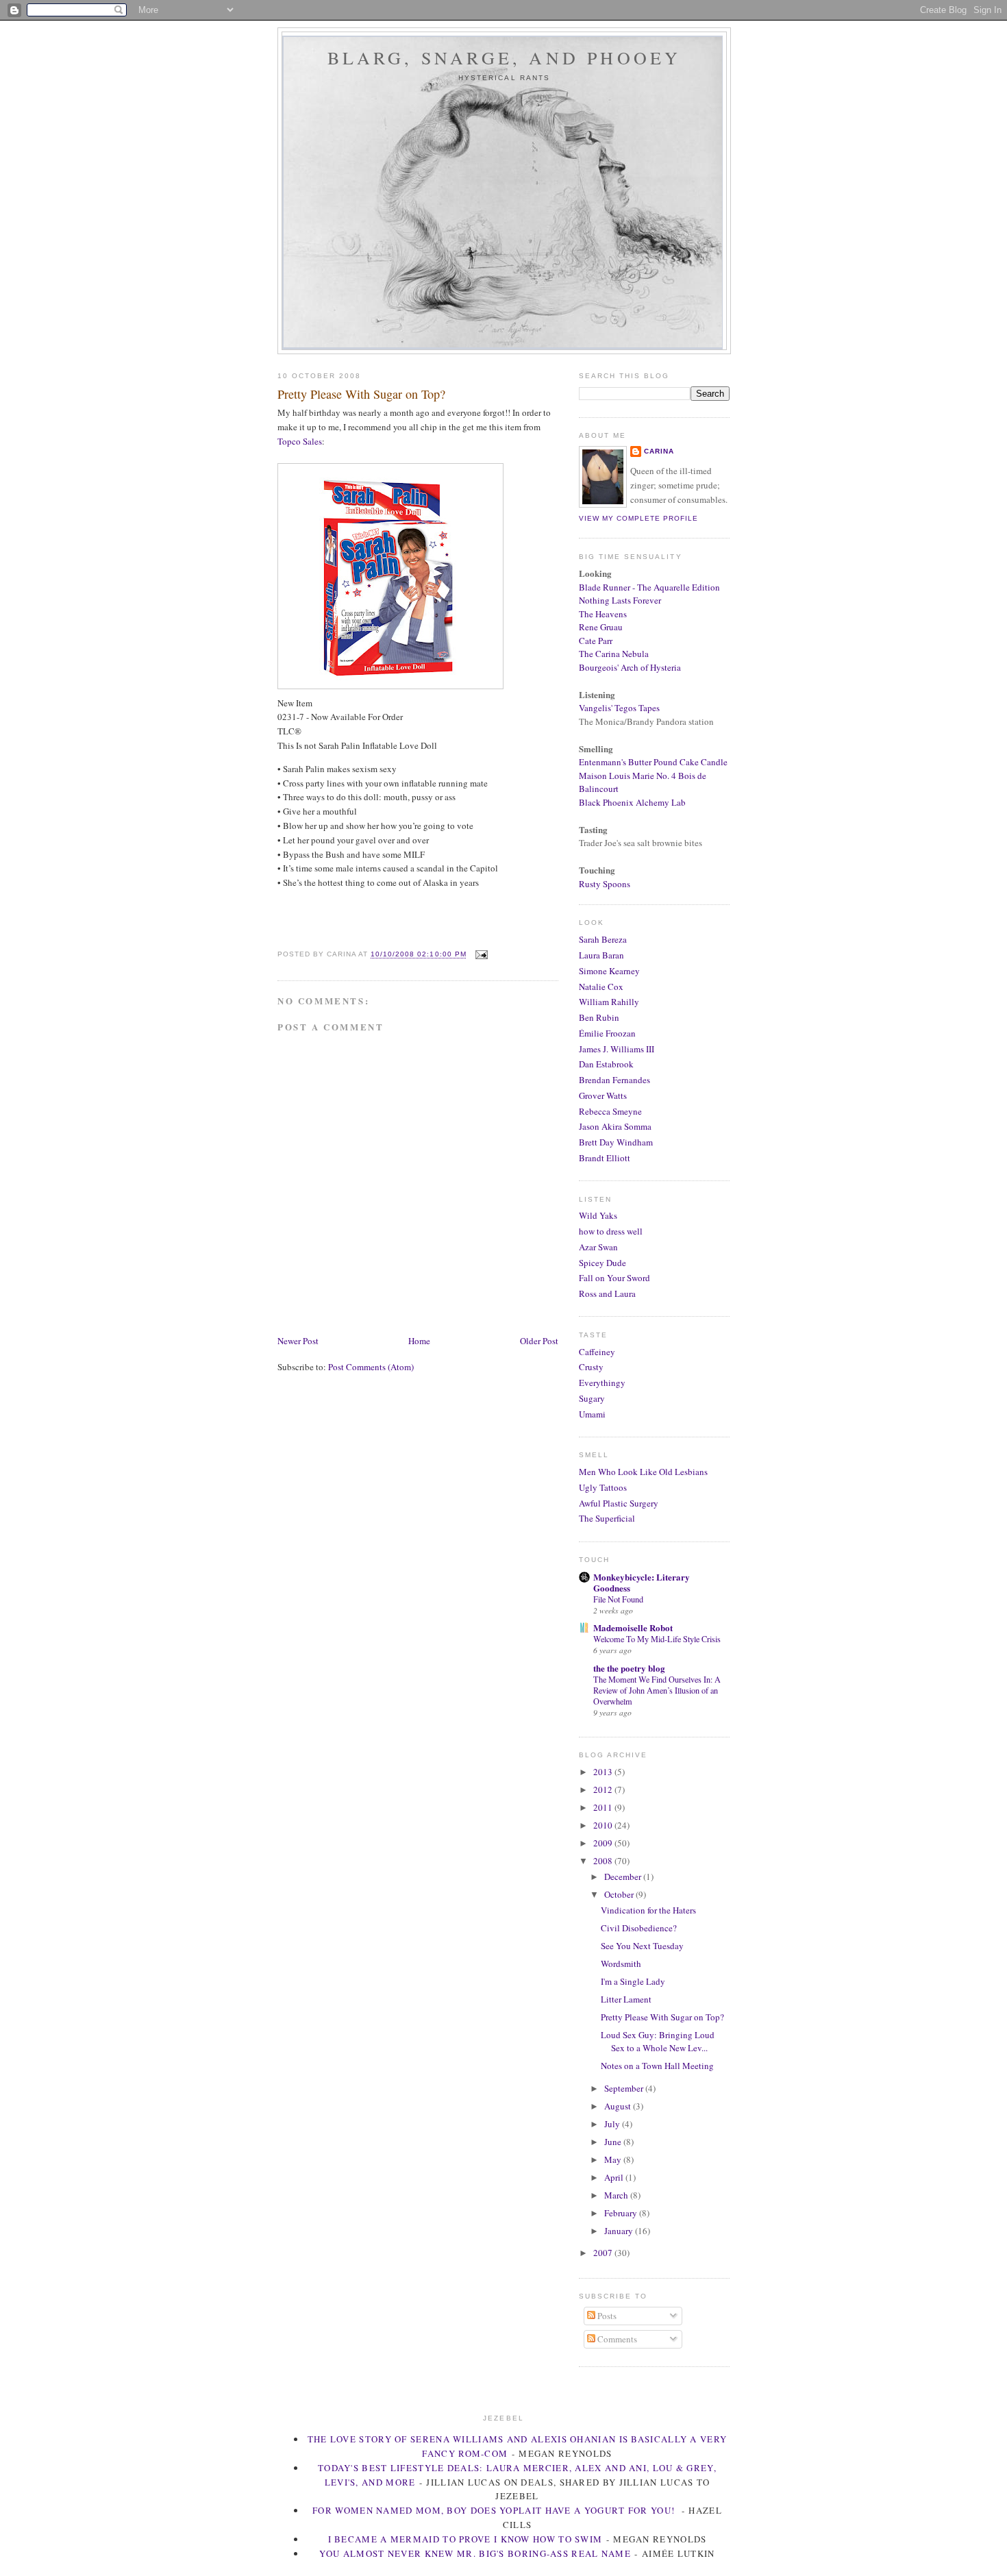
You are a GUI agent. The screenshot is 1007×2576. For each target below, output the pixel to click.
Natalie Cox (601, 987)
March (617, 2195)
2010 (604, 1825)
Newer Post (298, 1341)
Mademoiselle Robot (633, 1627)
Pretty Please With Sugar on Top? (361, 394)
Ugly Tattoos (603, 1487)
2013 (604, 1772)
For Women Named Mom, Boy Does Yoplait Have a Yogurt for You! (495, 2510)
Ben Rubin (599, 1017)
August (619, 2106)
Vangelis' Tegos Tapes (619, 708)
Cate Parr (596, 641)
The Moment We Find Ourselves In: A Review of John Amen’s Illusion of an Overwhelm (657, 1690)
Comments (616, 2339)
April (615, 2177)
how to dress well (611, 1231)
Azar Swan (598, 1247)
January (620, 2231)
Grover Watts (603, 1095)
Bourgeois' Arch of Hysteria (630, 667)
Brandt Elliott (605, 1158)
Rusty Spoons (605, 884)
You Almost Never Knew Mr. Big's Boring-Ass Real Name (475, 2553)
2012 (604, 1789)
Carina (659, 451)
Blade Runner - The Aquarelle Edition (649, 587)
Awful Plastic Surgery (619, 1503)
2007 (604, 2253)
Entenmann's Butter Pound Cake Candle (653, 762)
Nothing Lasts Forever (620, 600)
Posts (606, 2316)
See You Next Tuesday (642, 1946)
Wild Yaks (598, 1215)
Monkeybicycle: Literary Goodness (642, 1582)
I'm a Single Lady (633, 1981)
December (624, 1877)
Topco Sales (300, 441)
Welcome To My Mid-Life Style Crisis (657, 1639)
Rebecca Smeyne (610, 1111)
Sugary (592, 1398)
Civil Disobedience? (639, 1928)
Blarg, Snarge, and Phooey (505, 58)
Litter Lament (626, 1999)
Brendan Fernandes (614, 1080)
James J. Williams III (617, 1049)
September (625, 2088)
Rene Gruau (601, 627)
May (614, 2159)
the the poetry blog (629, 1668)
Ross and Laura (607, 1293)
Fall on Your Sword (614, 1278)
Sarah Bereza (603, 939)
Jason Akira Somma (615, 1126)
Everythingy (602, 1383)
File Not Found (618, 1599)
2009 (604, 1843)
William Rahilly (609, 1002)
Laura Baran (601, 955)
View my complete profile (638, 518)
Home (419, 1341)
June (614, 2142)
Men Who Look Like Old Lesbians (643, 1472)
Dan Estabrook (606, 1064)
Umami (592, 1414)
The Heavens (603, 614)
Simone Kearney (609, 971)
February (622, 2213)
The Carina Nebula (614, 654)
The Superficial (607, 1518)
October (620, 1894)
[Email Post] (480, 955)
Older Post (539, 1341)
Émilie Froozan (607, 1033)
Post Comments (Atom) (371, 1367)
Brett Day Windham (616, 1142)
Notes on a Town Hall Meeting (657, 2066)
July (613, 2124)
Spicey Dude (602, 1263)
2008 (604, 1861)
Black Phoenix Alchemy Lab (632, 802)
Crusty (591, 1367)
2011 (604, 1807)
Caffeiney (597, 1352)
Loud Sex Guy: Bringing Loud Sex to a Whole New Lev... (658, 2042)
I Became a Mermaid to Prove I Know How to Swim (465, 2539)
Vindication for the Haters (648, 1910)
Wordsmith (621, 1964)
